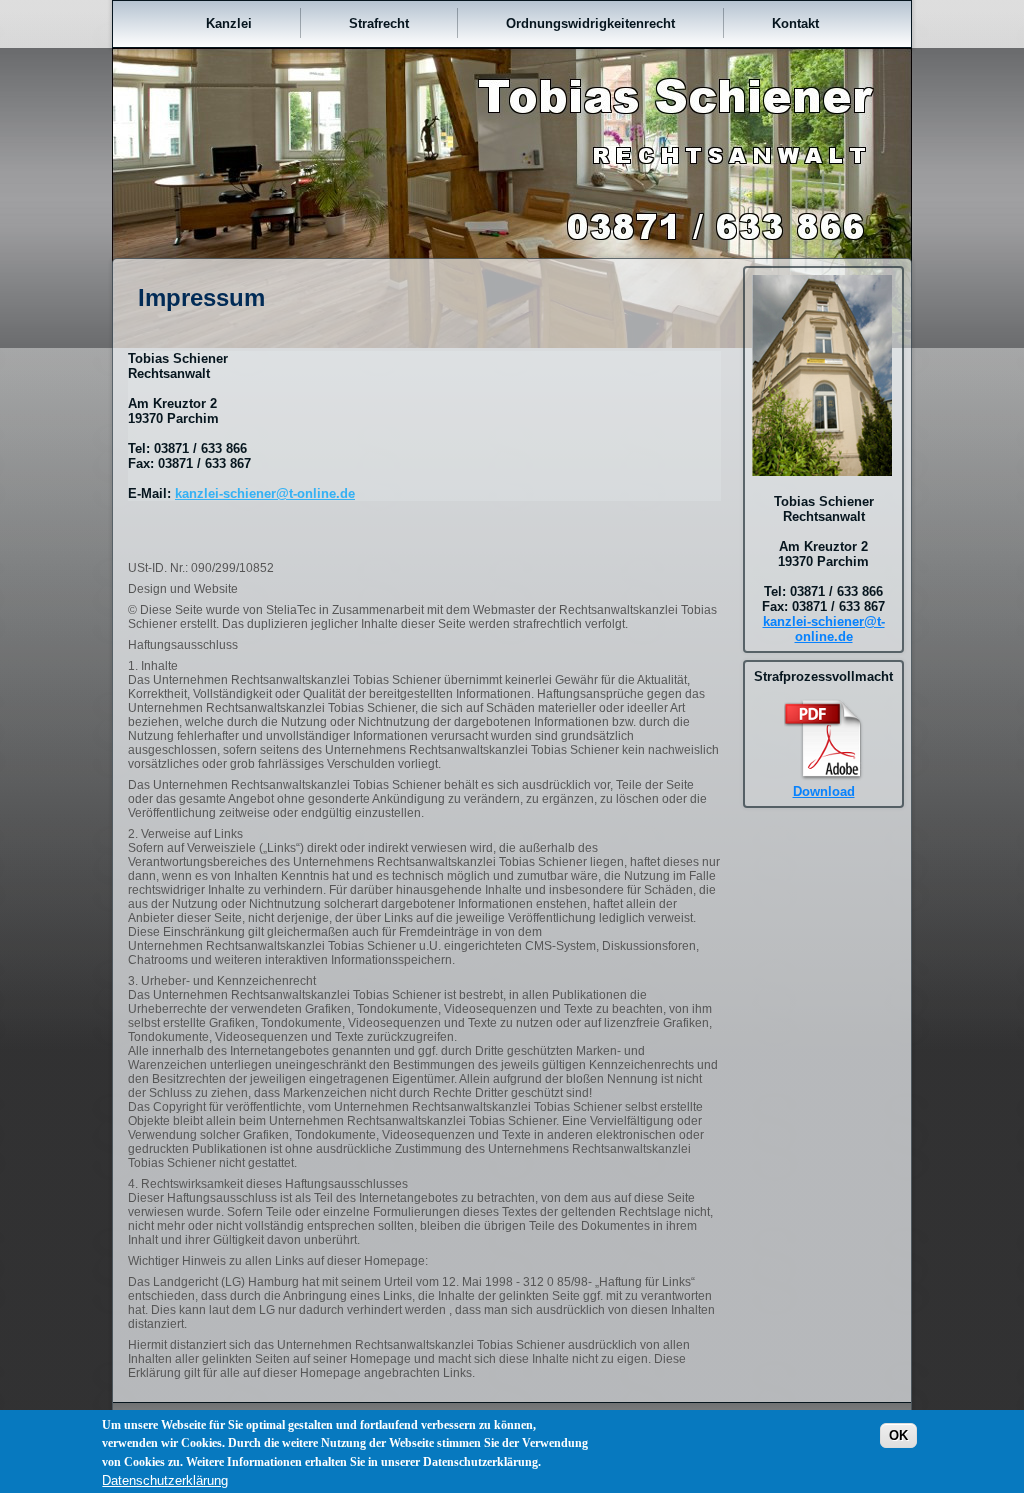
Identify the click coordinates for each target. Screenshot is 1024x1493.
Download (824, 791)
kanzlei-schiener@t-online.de (265, 493)
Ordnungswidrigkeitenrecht (590, 23)
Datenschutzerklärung (165, 1480)
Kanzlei (229, 23)
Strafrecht (379, 23)
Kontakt (795, 23)
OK (898, 1435)
